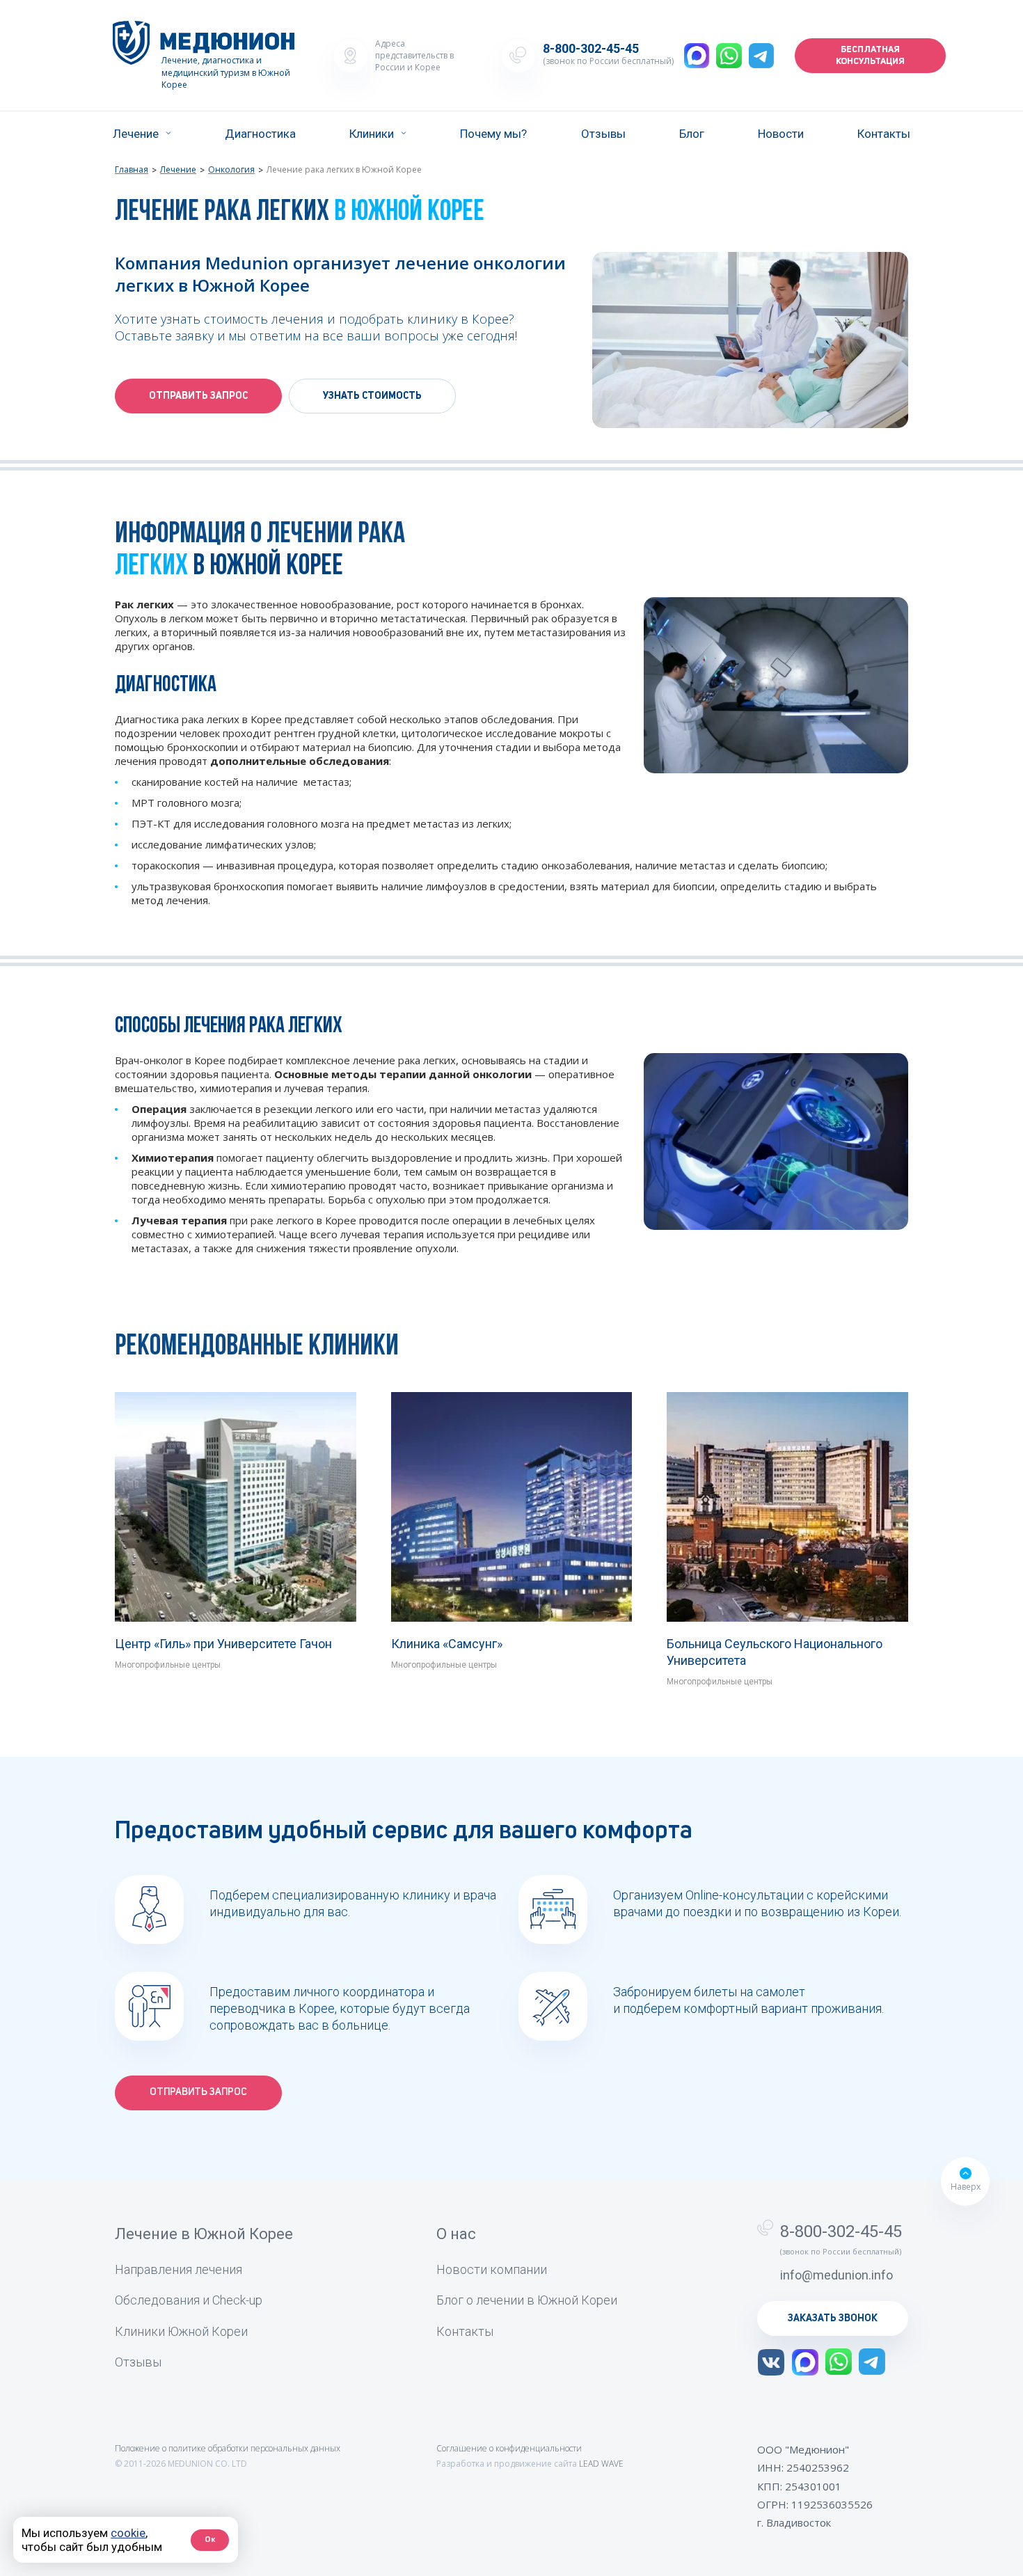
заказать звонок (833, 2318)
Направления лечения (179, 2269)
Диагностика (260, 134)
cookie (128, 2533)
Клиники (372, 134)
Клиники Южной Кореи (181, 2331)
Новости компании (492, 2269)
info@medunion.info (836, 2275)
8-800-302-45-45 (591, 49)
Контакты (884, 134)
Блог (692, 134)
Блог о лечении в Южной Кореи (527, 2300)
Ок (210, 2539)
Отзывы (603, 134)
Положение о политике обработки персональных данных (228, 2448)
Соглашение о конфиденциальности (509, 2448)
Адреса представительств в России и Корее (414, 55)
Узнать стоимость (372, 396)
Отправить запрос (198, 396)
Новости (781, 134)
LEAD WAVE (601, 2464)
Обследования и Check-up (189, 2300)
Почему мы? (493, 134)
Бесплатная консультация (870, 56)
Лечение (136, 134)
